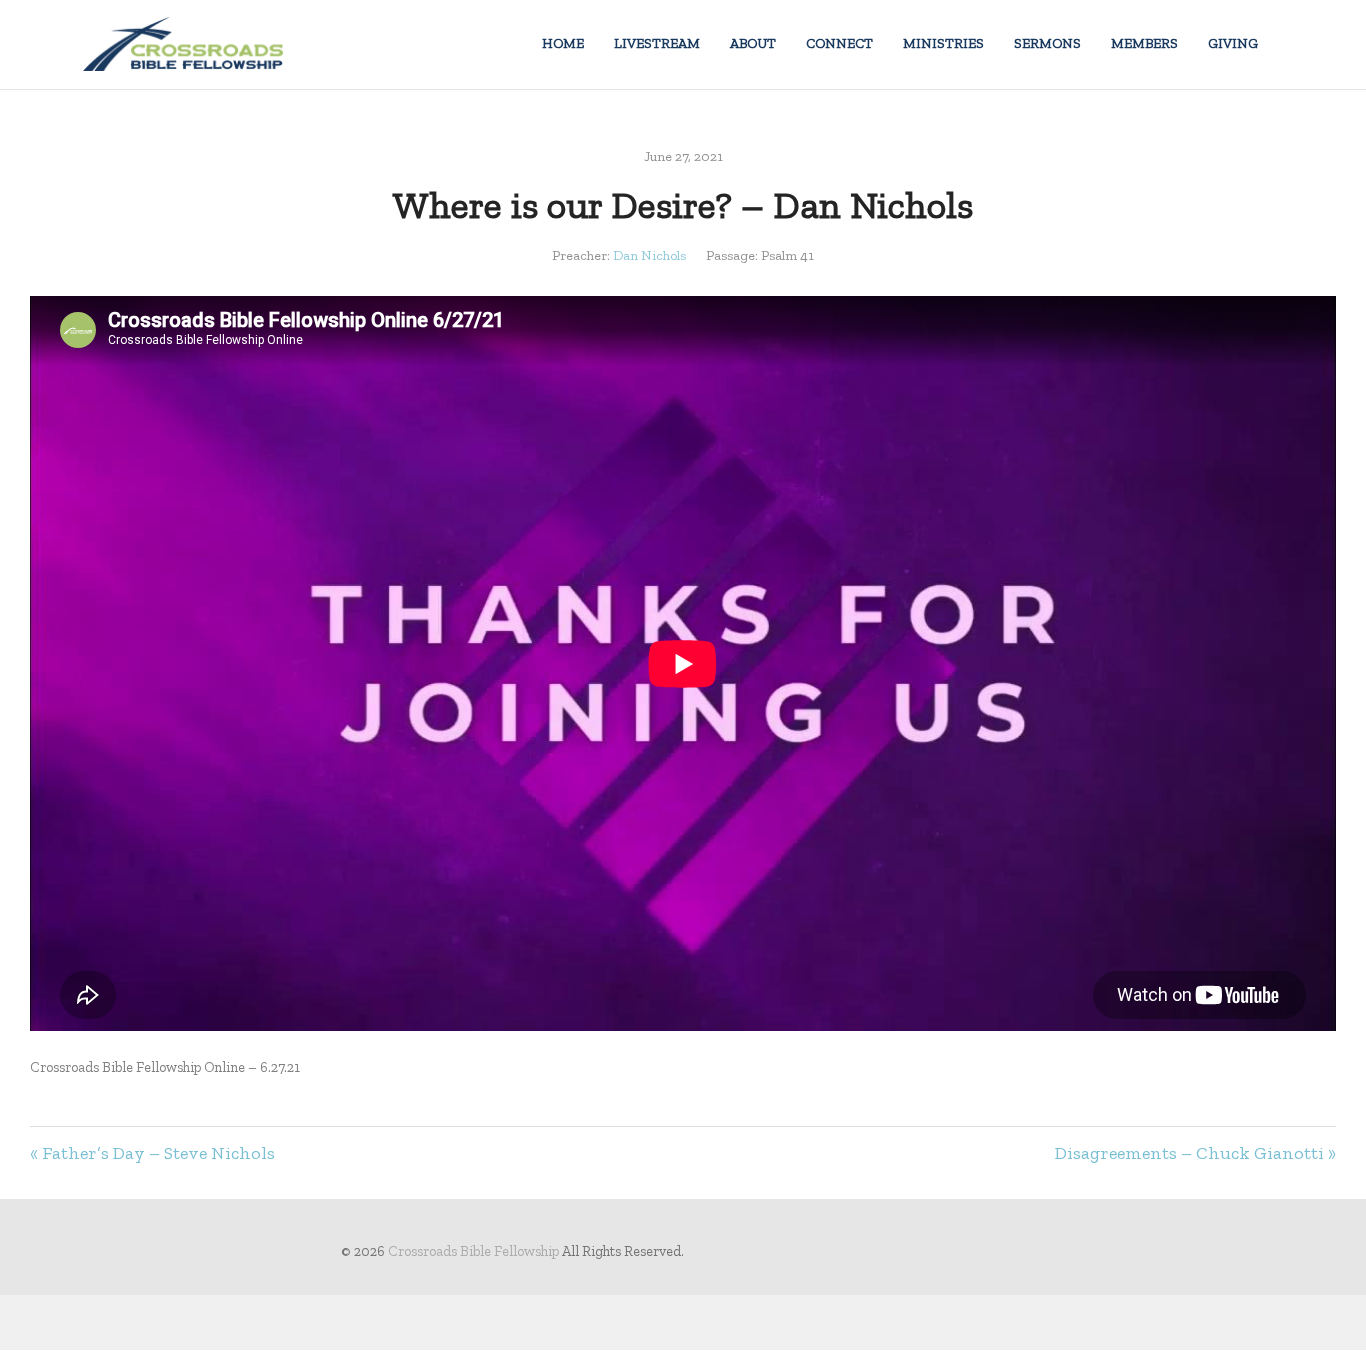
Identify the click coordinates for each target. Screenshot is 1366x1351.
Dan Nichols (649, 255)
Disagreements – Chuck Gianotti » (1195, 1153)
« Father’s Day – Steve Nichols (152, 1153)
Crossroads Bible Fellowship (473, 1251)
